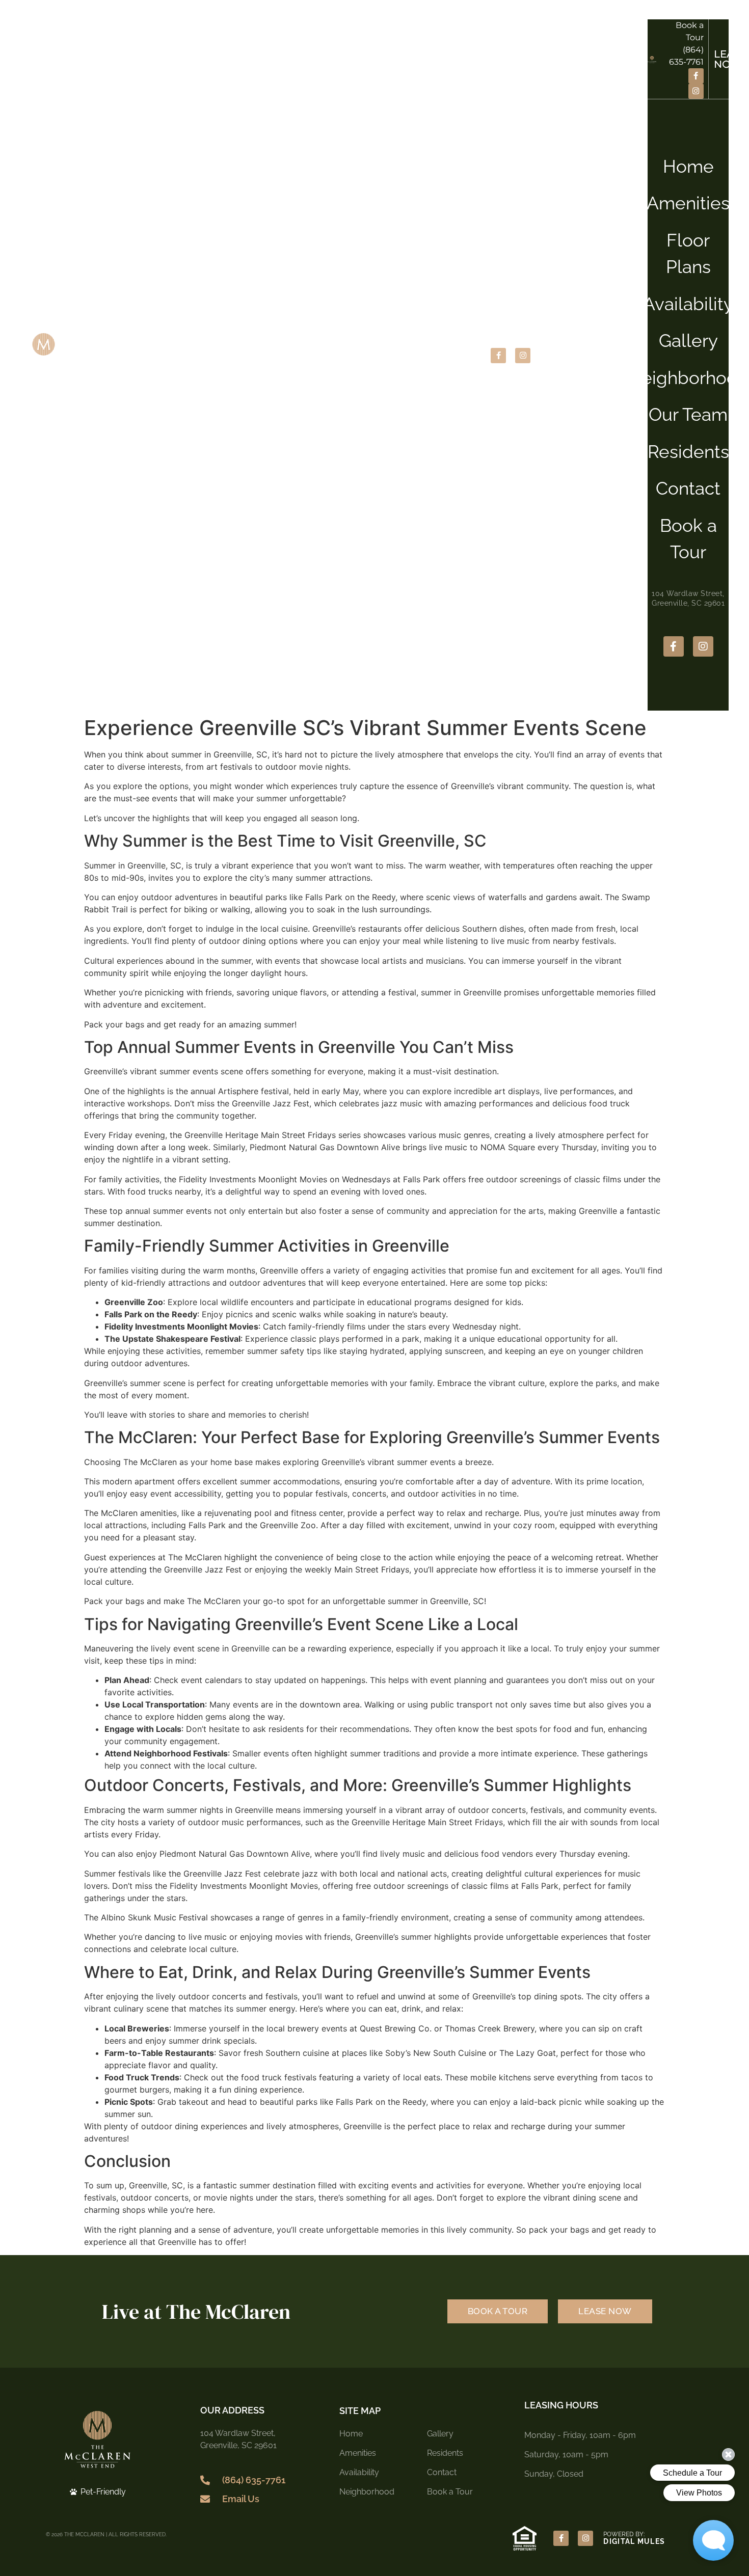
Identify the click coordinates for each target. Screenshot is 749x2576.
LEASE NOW (610, 356)
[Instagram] (523, 356)
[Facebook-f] (498, 356)
